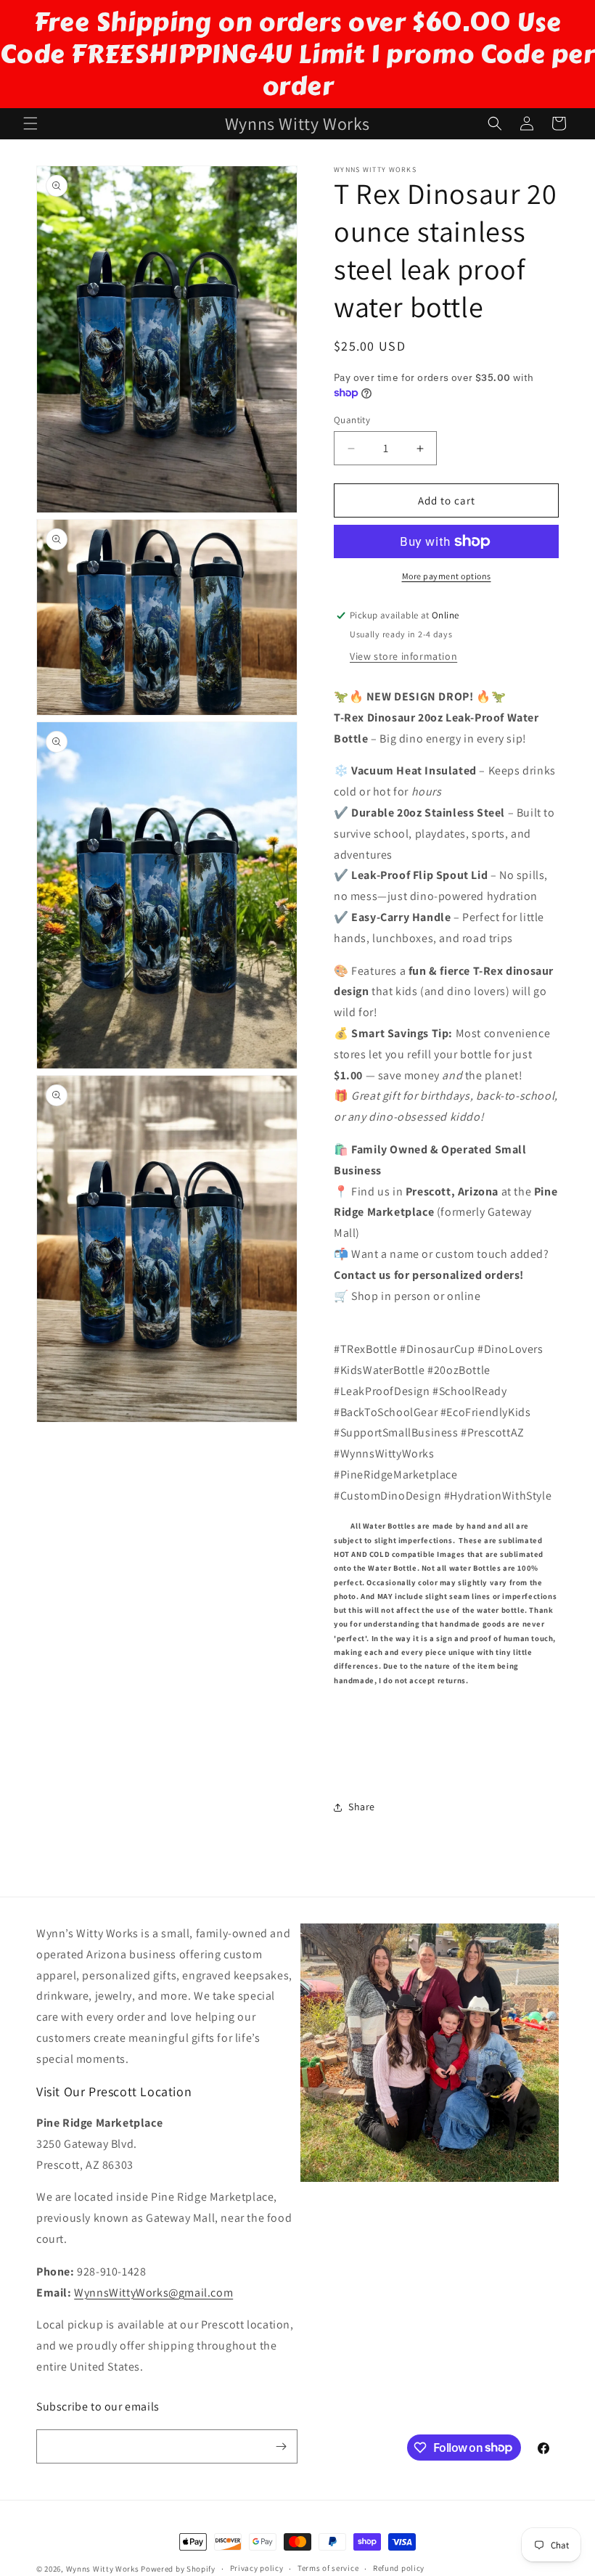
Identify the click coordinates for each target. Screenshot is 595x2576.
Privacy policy (257, 2568)
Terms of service (328, 2568)
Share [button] (362, 1807)
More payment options (447, 576)
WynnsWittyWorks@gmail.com (153, 2293)
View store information (403, 656)
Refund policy (399, 2568)
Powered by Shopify (178, 2569)
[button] (30, 123)
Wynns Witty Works (103, 2569)
